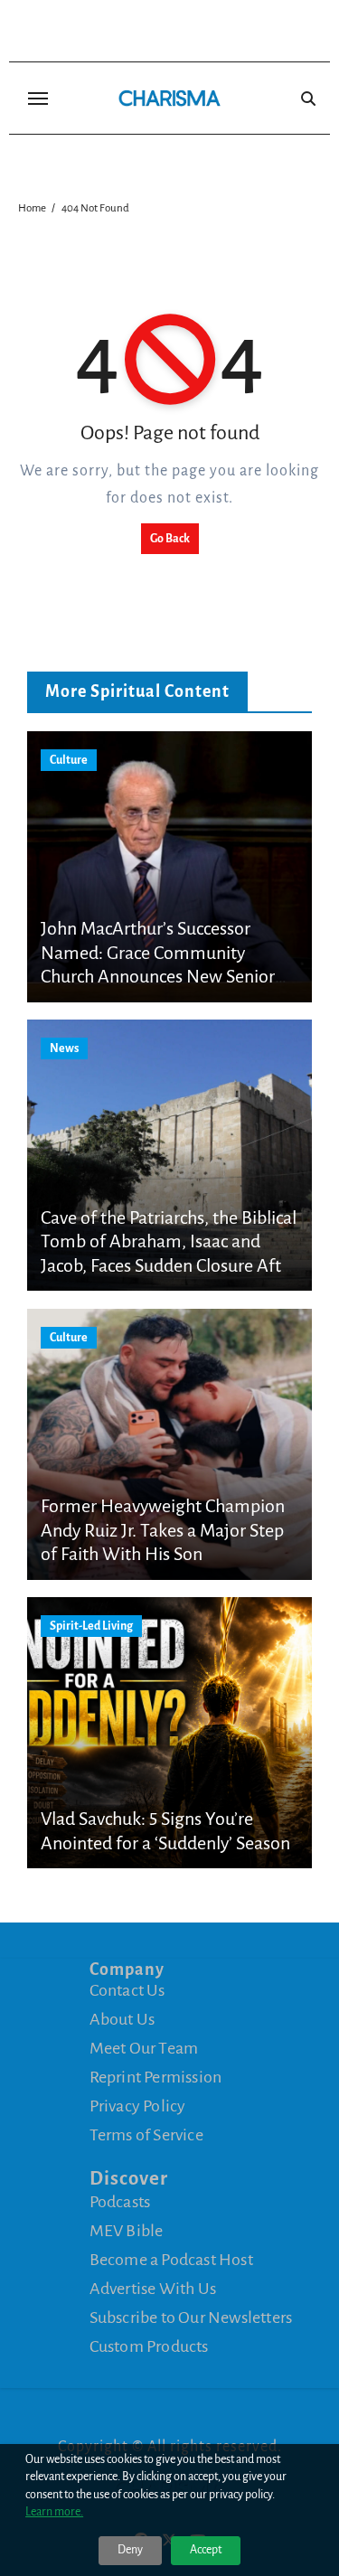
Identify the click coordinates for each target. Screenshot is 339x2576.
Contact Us (127, 1990)
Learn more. (54, 2512)
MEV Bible (127, 2231)
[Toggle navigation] (38, 99)
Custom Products (149, 2346)
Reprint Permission (156, 2077)
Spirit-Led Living (91, 1626)
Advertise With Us (153, 2289)
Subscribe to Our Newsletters (191, 2317)
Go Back (170, 539)
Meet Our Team (144, 2048)
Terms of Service (146, 2135)
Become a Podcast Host (171, 2260)
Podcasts (120, 2202)
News (64, 1048)
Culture (69, 760)
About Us (122, 2019)
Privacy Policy (138, 2106)
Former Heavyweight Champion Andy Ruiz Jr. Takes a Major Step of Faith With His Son (163, 1530)
